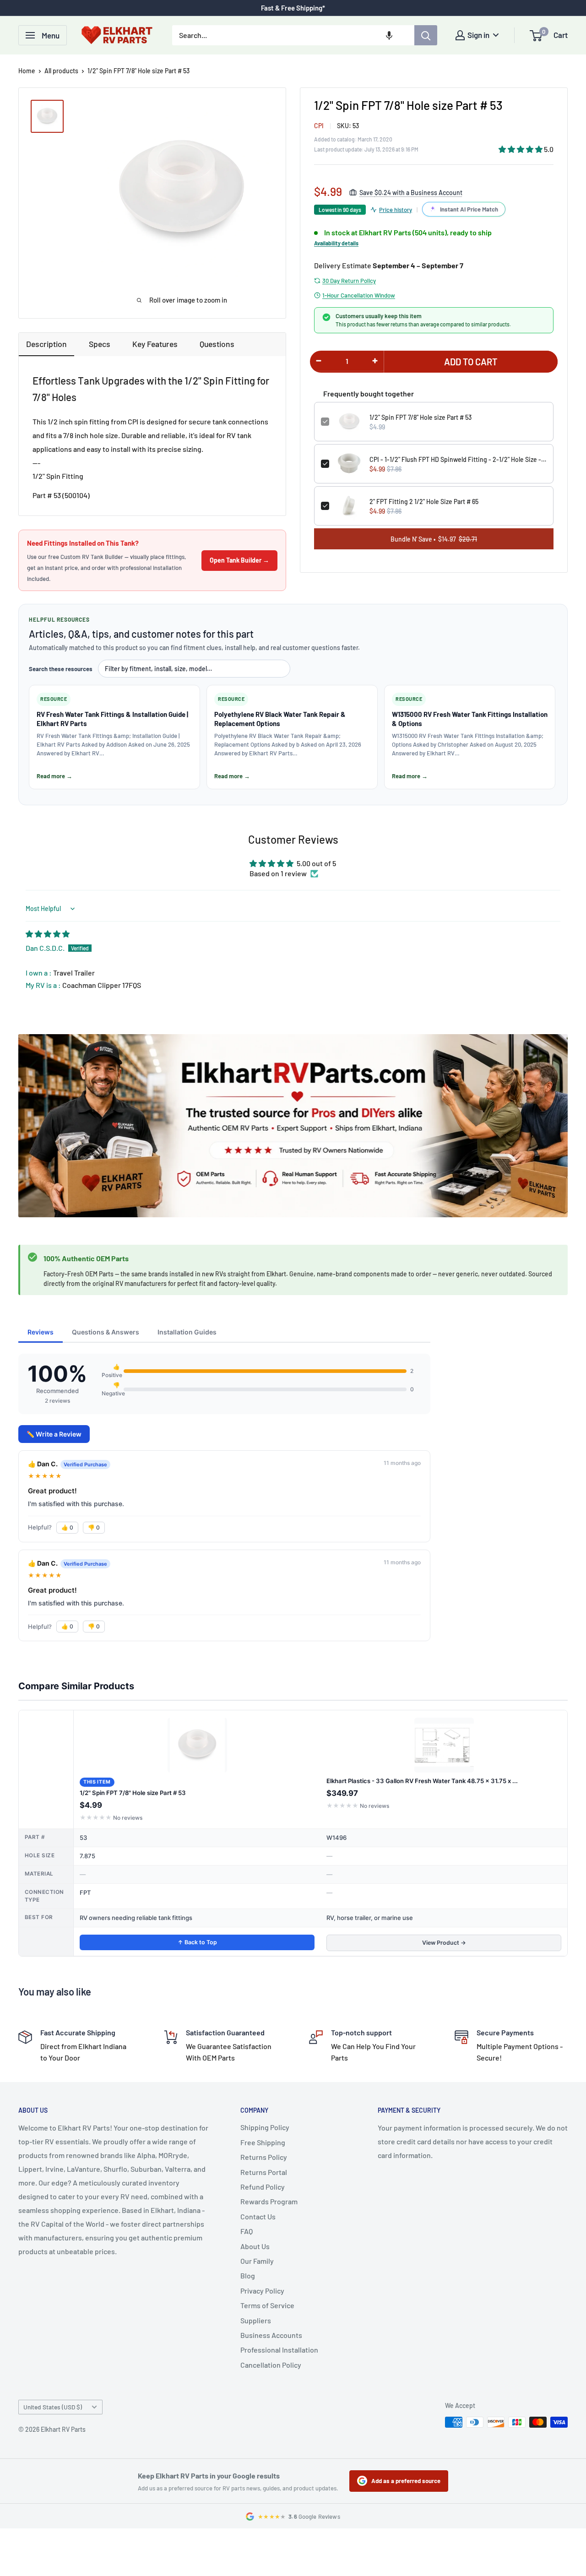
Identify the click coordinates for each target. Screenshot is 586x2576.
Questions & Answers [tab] (106, 1332)
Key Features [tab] (155, 344)
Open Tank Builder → (239, 560)
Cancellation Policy (271, 2365)
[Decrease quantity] (319, 361)
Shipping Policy (265, 2127)
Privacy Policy (262, 2291)
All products (61, 71)
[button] (389, 35)
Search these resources (61, 669)
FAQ (247, 2231)
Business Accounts (271, 2335)
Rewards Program (269, 2201)
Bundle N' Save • (434, 539)
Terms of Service (267, 2305)
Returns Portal (264, 2172)
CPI (319, 126)
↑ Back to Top (197, 1942)
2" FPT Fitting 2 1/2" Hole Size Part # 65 (424, 502)
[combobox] (293, 35)
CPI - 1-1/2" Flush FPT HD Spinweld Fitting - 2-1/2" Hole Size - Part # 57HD (458, 459)
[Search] (426, 35)
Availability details (336, 243)
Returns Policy (264, 2157)
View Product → (444, 1943)
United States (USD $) (53, 2407)
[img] (48, 934)
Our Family (257, 2261)
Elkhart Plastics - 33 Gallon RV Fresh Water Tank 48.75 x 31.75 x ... (422, 1781)
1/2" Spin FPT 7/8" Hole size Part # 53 (421, 417)
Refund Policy (263, 2187)
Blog (248, 2275)
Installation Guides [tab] (187, 1332)
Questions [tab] (217, 344)
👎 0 (94, 1527)
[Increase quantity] (375, 361)
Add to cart (471, 362)
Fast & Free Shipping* (293, 8)
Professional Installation (279, 2350)
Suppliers (256, 2320)
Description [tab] (46, 344)
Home (27, 71)
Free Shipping (263, 2142)
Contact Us (258, 2216)
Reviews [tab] (41, 1332)
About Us (255, 2246)
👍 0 (67, 1527)
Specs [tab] (100, 344)
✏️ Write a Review (54, 1434)
